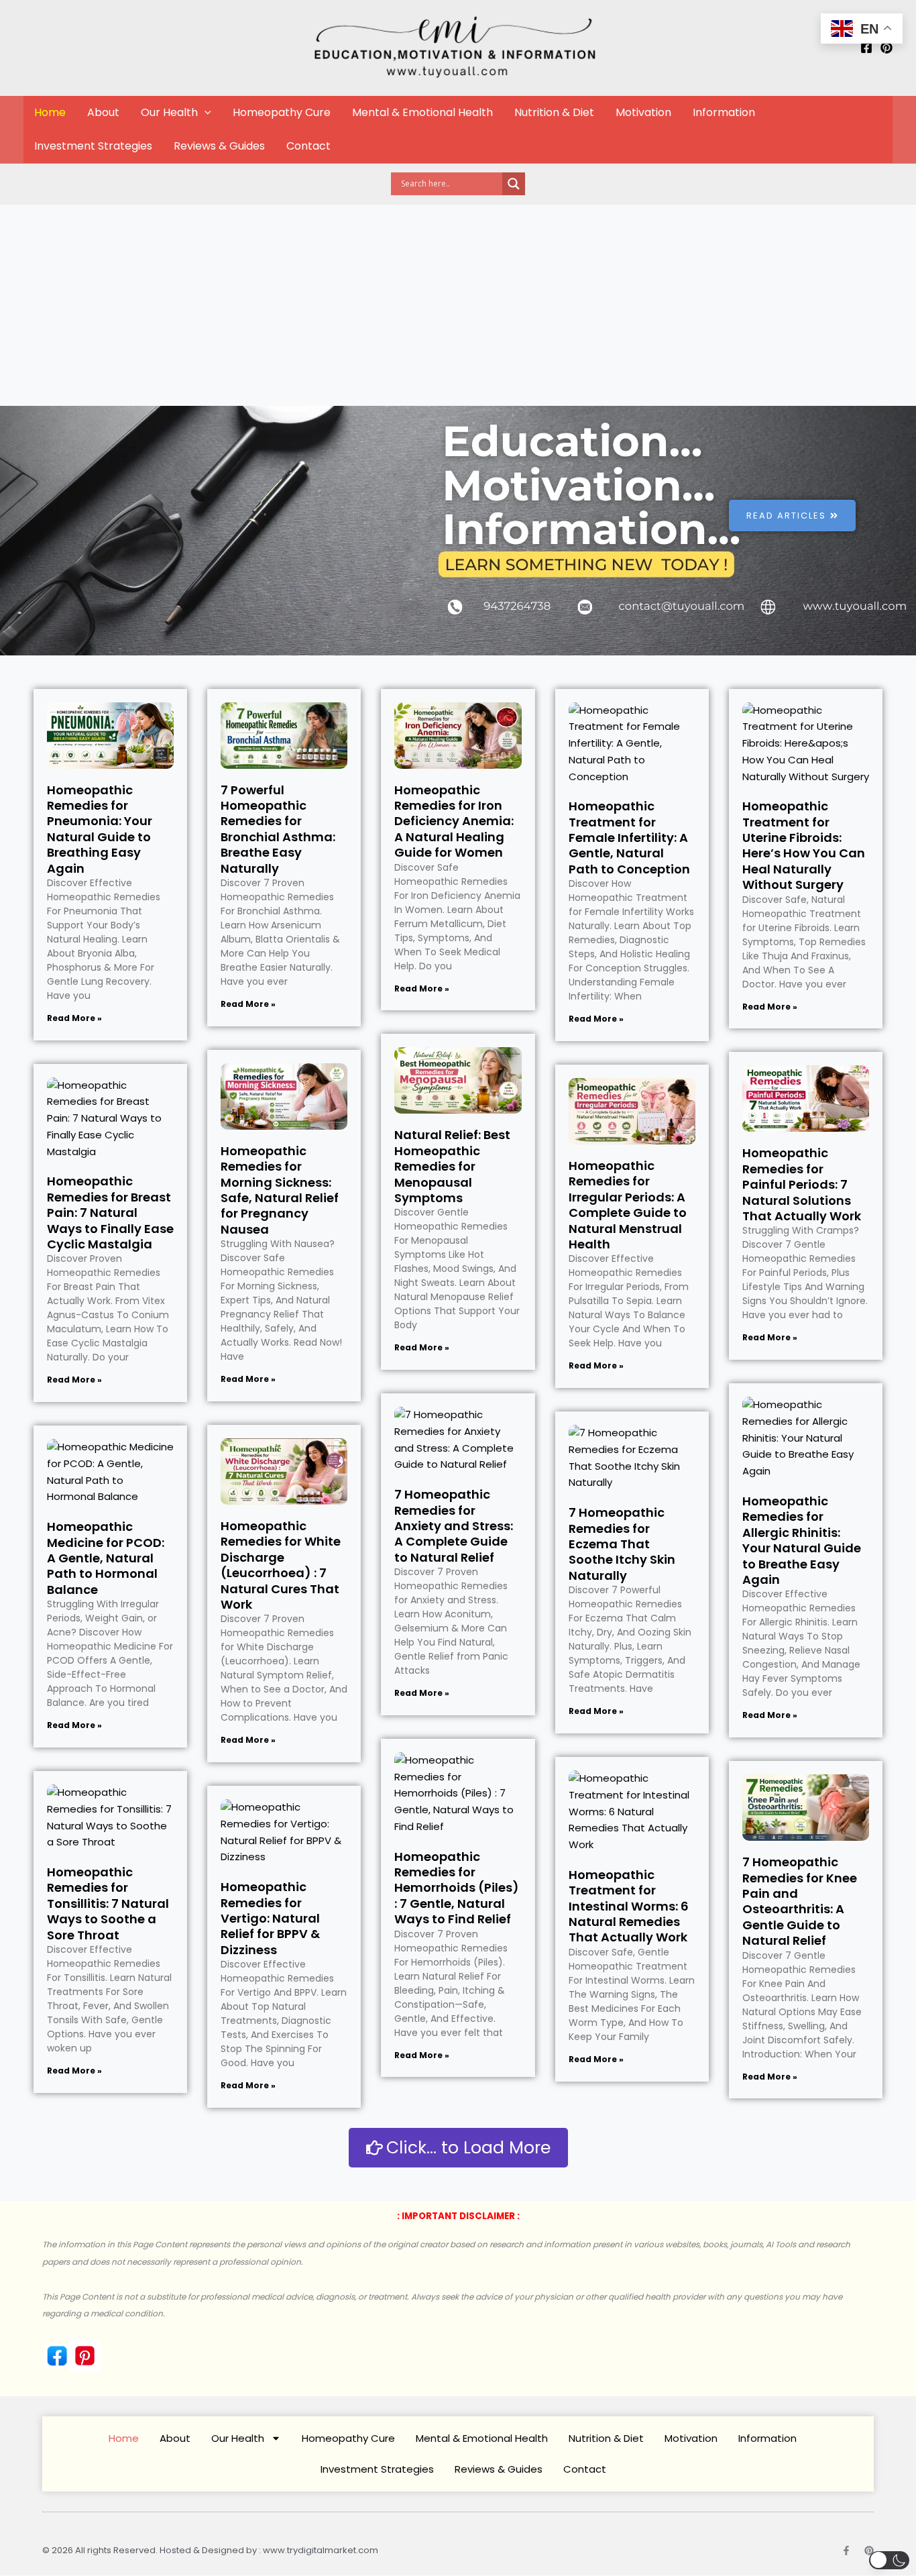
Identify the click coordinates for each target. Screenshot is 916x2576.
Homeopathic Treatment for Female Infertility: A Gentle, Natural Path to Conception (629, 838)
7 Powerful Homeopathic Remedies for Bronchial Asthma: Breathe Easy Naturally (278, 829)
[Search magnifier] (514, 184)
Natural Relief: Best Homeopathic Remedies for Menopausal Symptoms (452, 1166)
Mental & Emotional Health (422, 112)
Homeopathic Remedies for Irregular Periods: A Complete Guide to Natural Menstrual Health (628, 1205)
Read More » (74, 1018)
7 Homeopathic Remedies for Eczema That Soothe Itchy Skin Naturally (622, 1544)
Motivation (643, 112)
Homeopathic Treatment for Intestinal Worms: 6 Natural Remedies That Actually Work (629, 1906)
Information (724, 112)
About (103, 112)
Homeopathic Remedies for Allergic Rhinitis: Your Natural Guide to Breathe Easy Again (802, 1540)
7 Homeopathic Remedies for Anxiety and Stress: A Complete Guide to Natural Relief (454, 1526)
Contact (308, 146)
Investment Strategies (93, 146)
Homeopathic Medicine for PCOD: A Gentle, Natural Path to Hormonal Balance (106, 1558)
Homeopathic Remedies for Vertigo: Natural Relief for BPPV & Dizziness (270, 1918)
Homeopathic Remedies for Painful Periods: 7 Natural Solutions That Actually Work (802, 1184)
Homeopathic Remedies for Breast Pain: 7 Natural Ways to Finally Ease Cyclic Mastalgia (110, 1213)
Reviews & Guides (219, 146)
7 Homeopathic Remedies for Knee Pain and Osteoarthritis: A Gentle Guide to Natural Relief (800, 1901)
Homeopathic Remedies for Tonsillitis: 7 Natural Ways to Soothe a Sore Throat (108, 1903)
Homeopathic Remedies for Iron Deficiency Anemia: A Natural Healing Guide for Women (454, 821)
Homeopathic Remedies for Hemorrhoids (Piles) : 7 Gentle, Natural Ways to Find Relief (457, 1888)
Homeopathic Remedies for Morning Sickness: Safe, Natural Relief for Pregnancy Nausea (280, 1190)
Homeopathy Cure (282, 112)
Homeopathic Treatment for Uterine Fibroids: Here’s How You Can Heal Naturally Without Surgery (804, 845)
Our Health (169, 112)
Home (50, 112)
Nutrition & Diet (554, 112)
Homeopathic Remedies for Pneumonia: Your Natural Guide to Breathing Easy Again (100, 829)
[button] (205, 113)
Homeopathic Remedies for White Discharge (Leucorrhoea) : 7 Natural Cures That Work (281, 1565)
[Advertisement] (458, 305)
